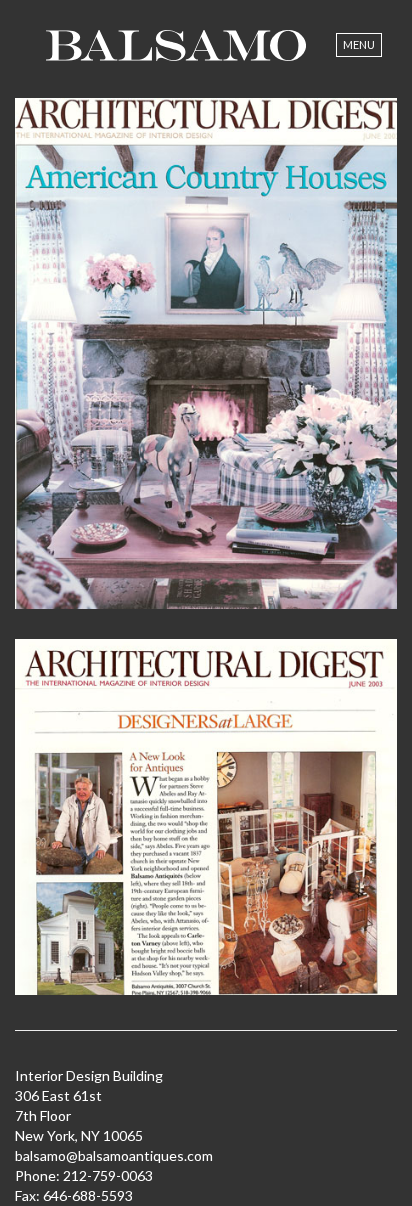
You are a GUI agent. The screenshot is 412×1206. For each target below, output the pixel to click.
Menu (359, 44)
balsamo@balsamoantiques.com (114, 1155)
